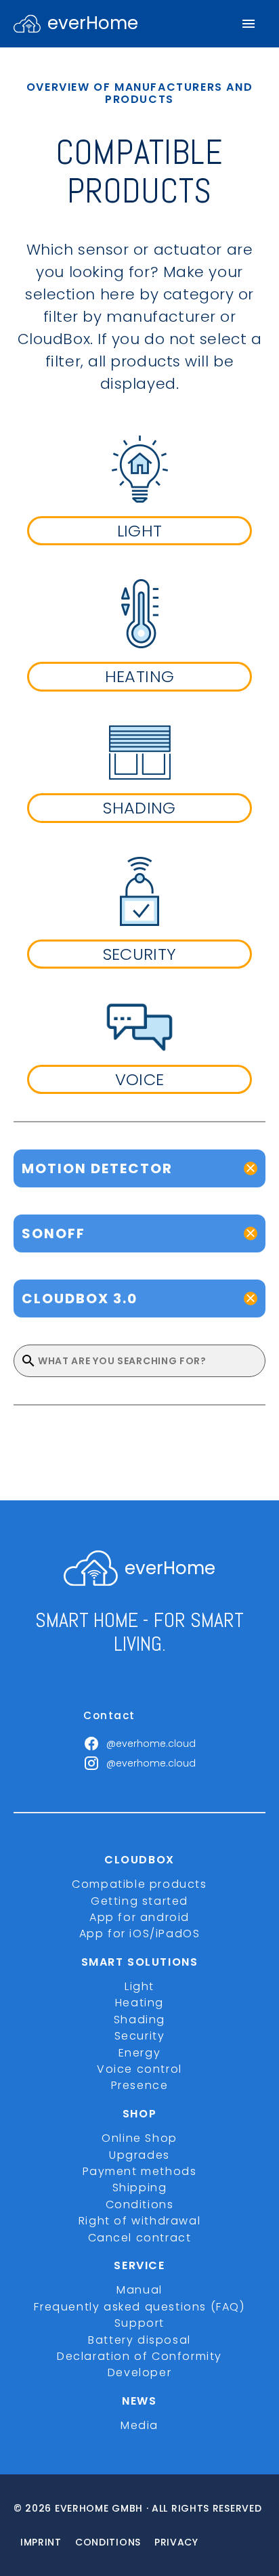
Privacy (176, 2542)
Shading (139, 2020)
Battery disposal (139, 2340)
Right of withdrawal (139, 2221)
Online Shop (139, 2138)
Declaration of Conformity (139, 2356)
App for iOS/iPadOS (140, 1934)
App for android (139, 1917)
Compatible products (139, 1884)
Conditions (140, 2204)
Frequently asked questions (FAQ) (139, 2307)
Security (140, 2036)
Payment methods (140, 2171)
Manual (139, 2290)
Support (139, 2323)
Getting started (139, 1901)
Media (139, 2425)
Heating (139, 2003)
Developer (139, 2372)
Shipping (140, 2188)
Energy (140, 2053)
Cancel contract (140, 2238)
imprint (41, 2542)
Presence (140, 2085)
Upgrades (139, 2155)
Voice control (139, 2069)
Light (139, 1986)
